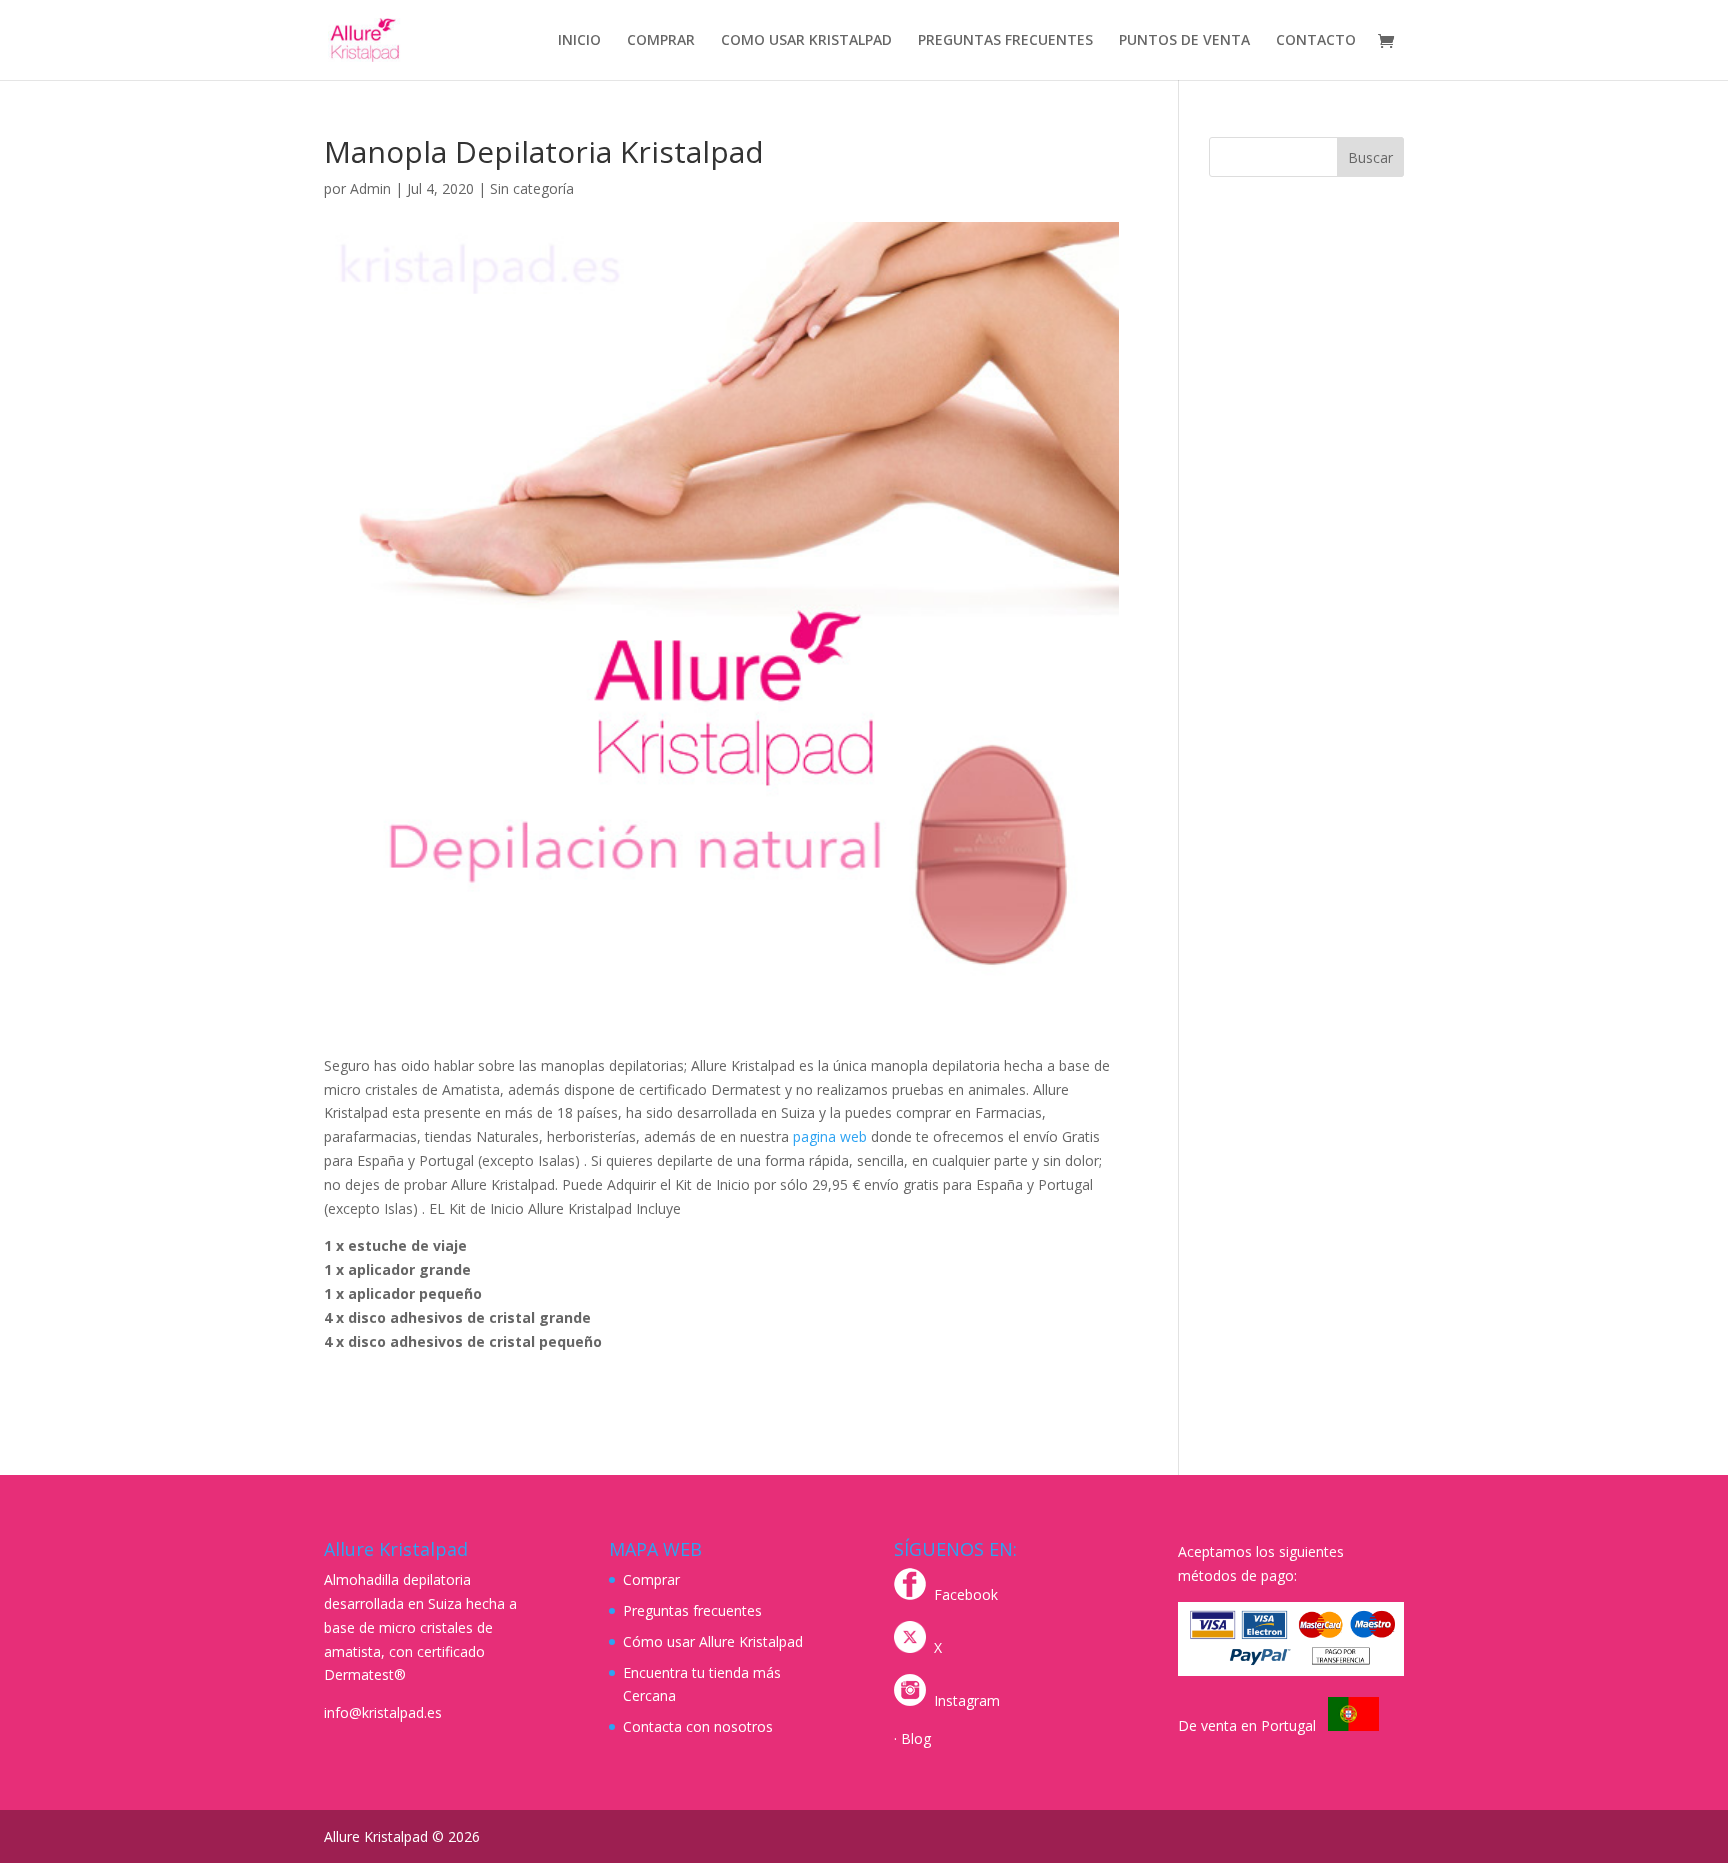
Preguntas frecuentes (692, 1610)
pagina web (830, 1136)
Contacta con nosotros (698, 1726)
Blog (916, 1738)
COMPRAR (661, 41)
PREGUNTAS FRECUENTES (1005, 41)
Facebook (966, 1594)
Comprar (651, 1579)
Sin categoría (532, 188)
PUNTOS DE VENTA (1184, 41)
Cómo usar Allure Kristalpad (713, 1641)
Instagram (967, 1700)
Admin (370, 188)
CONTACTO (1316, 41)
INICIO (579, 41)
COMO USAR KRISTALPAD (806, 41)
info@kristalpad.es (383, 1712)
